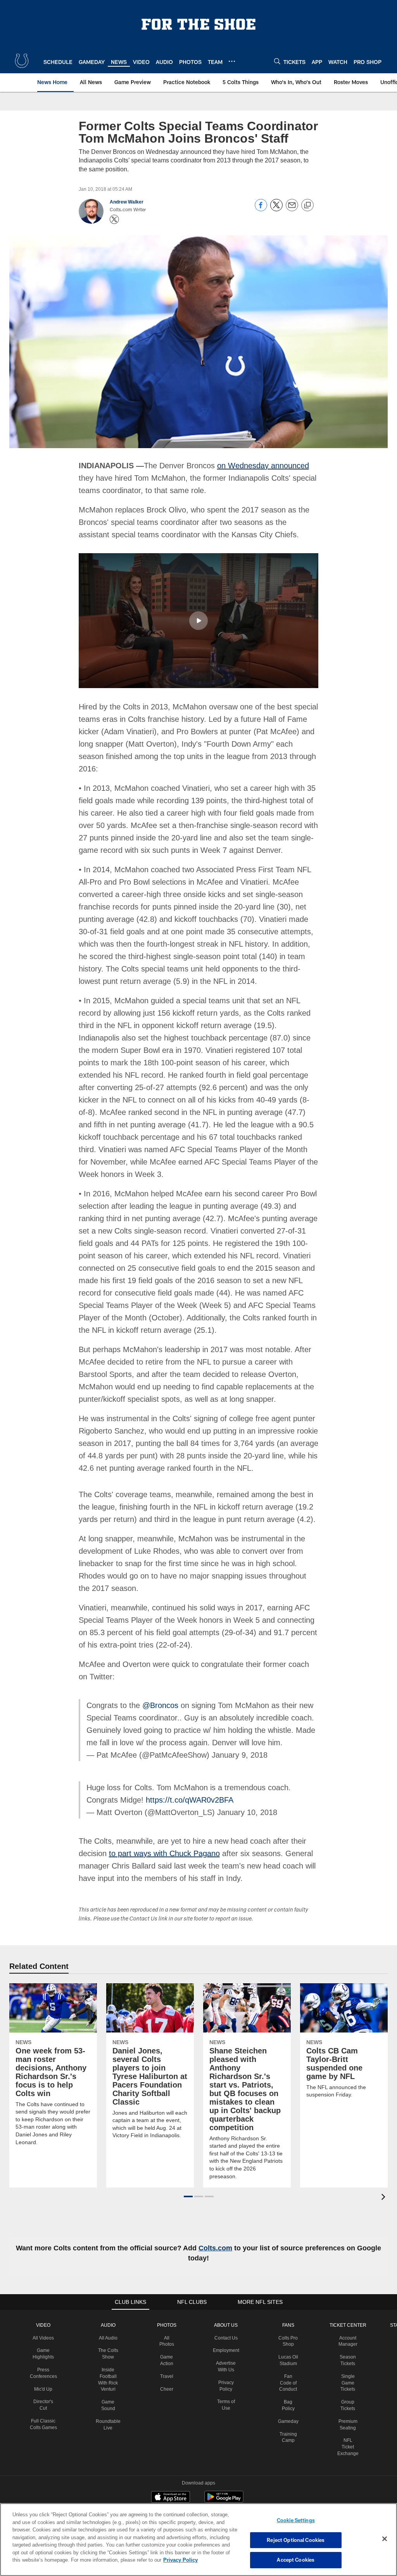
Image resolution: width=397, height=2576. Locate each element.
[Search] (277, 61)
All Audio (110, 2312)
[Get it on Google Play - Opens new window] (224, 2475)
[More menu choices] (232, 61)
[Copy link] (307, 205)
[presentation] (385, 2172)
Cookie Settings (296, 2520)
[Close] (385, 2539)
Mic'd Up (46, 2364)
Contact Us (228, 2312)
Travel (168, 2351)
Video (46, 2300)
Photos (168, 2300)
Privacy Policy (145, 2560)
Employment (227, 2325)
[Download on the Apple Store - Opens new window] (171, 2472)
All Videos (45, 2312)
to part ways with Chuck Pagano (163, 1828)
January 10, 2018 (238, 1787)
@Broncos (157, 1680)
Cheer (168, 2364)
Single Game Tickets (348, 2357)
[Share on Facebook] (261, 209)
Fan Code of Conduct (289, 2357)
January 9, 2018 (232, 1729)
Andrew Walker (127, 202)
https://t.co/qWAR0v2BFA (156, 1774)
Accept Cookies (296, 2560)
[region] (198, 2540)
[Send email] (292, 209)
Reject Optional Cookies (296, 2540)
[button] (198, 620)
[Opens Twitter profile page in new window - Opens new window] (114, 219)
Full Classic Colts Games (46, 2402)
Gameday (289, 2396)
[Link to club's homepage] (22, 61)
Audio (110, 2300)
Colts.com (229, 2222)
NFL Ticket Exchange (348, 2421)
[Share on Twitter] (276, 209)
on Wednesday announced (256, 465)
